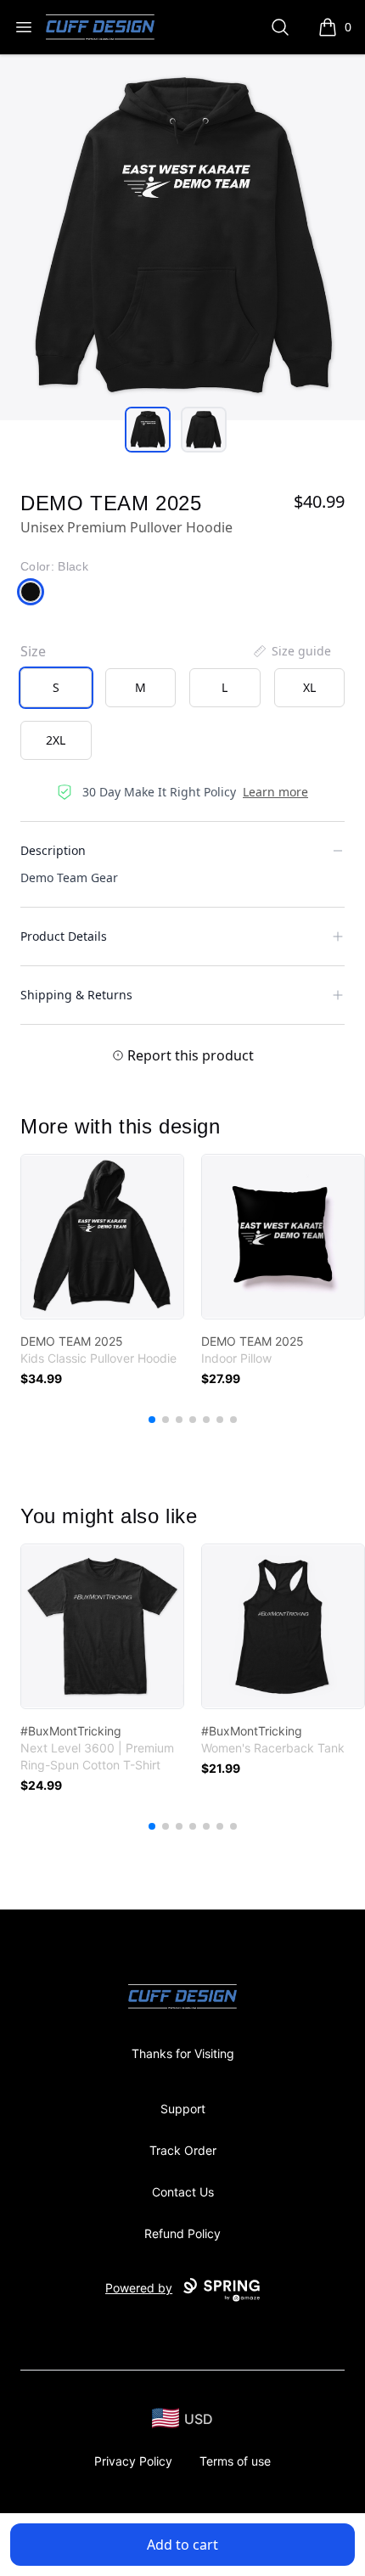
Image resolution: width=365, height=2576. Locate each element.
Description (53, 850)
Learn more (275, 792)
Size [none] (33, 651)
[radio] (56, 688)
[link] (102, 1237)
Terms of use (235, 2461)
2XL (56, 740)
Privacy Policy (133, 2461)
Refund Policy (182, 2233)
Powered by (139, 2288)
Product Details (64, 936)
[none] (291, 651)
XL (309, 687)
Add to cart (182, 2545)
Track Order (183, 2150)
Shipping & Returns (76, 995)
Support (183, 2109)
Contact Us (183, 2192)
